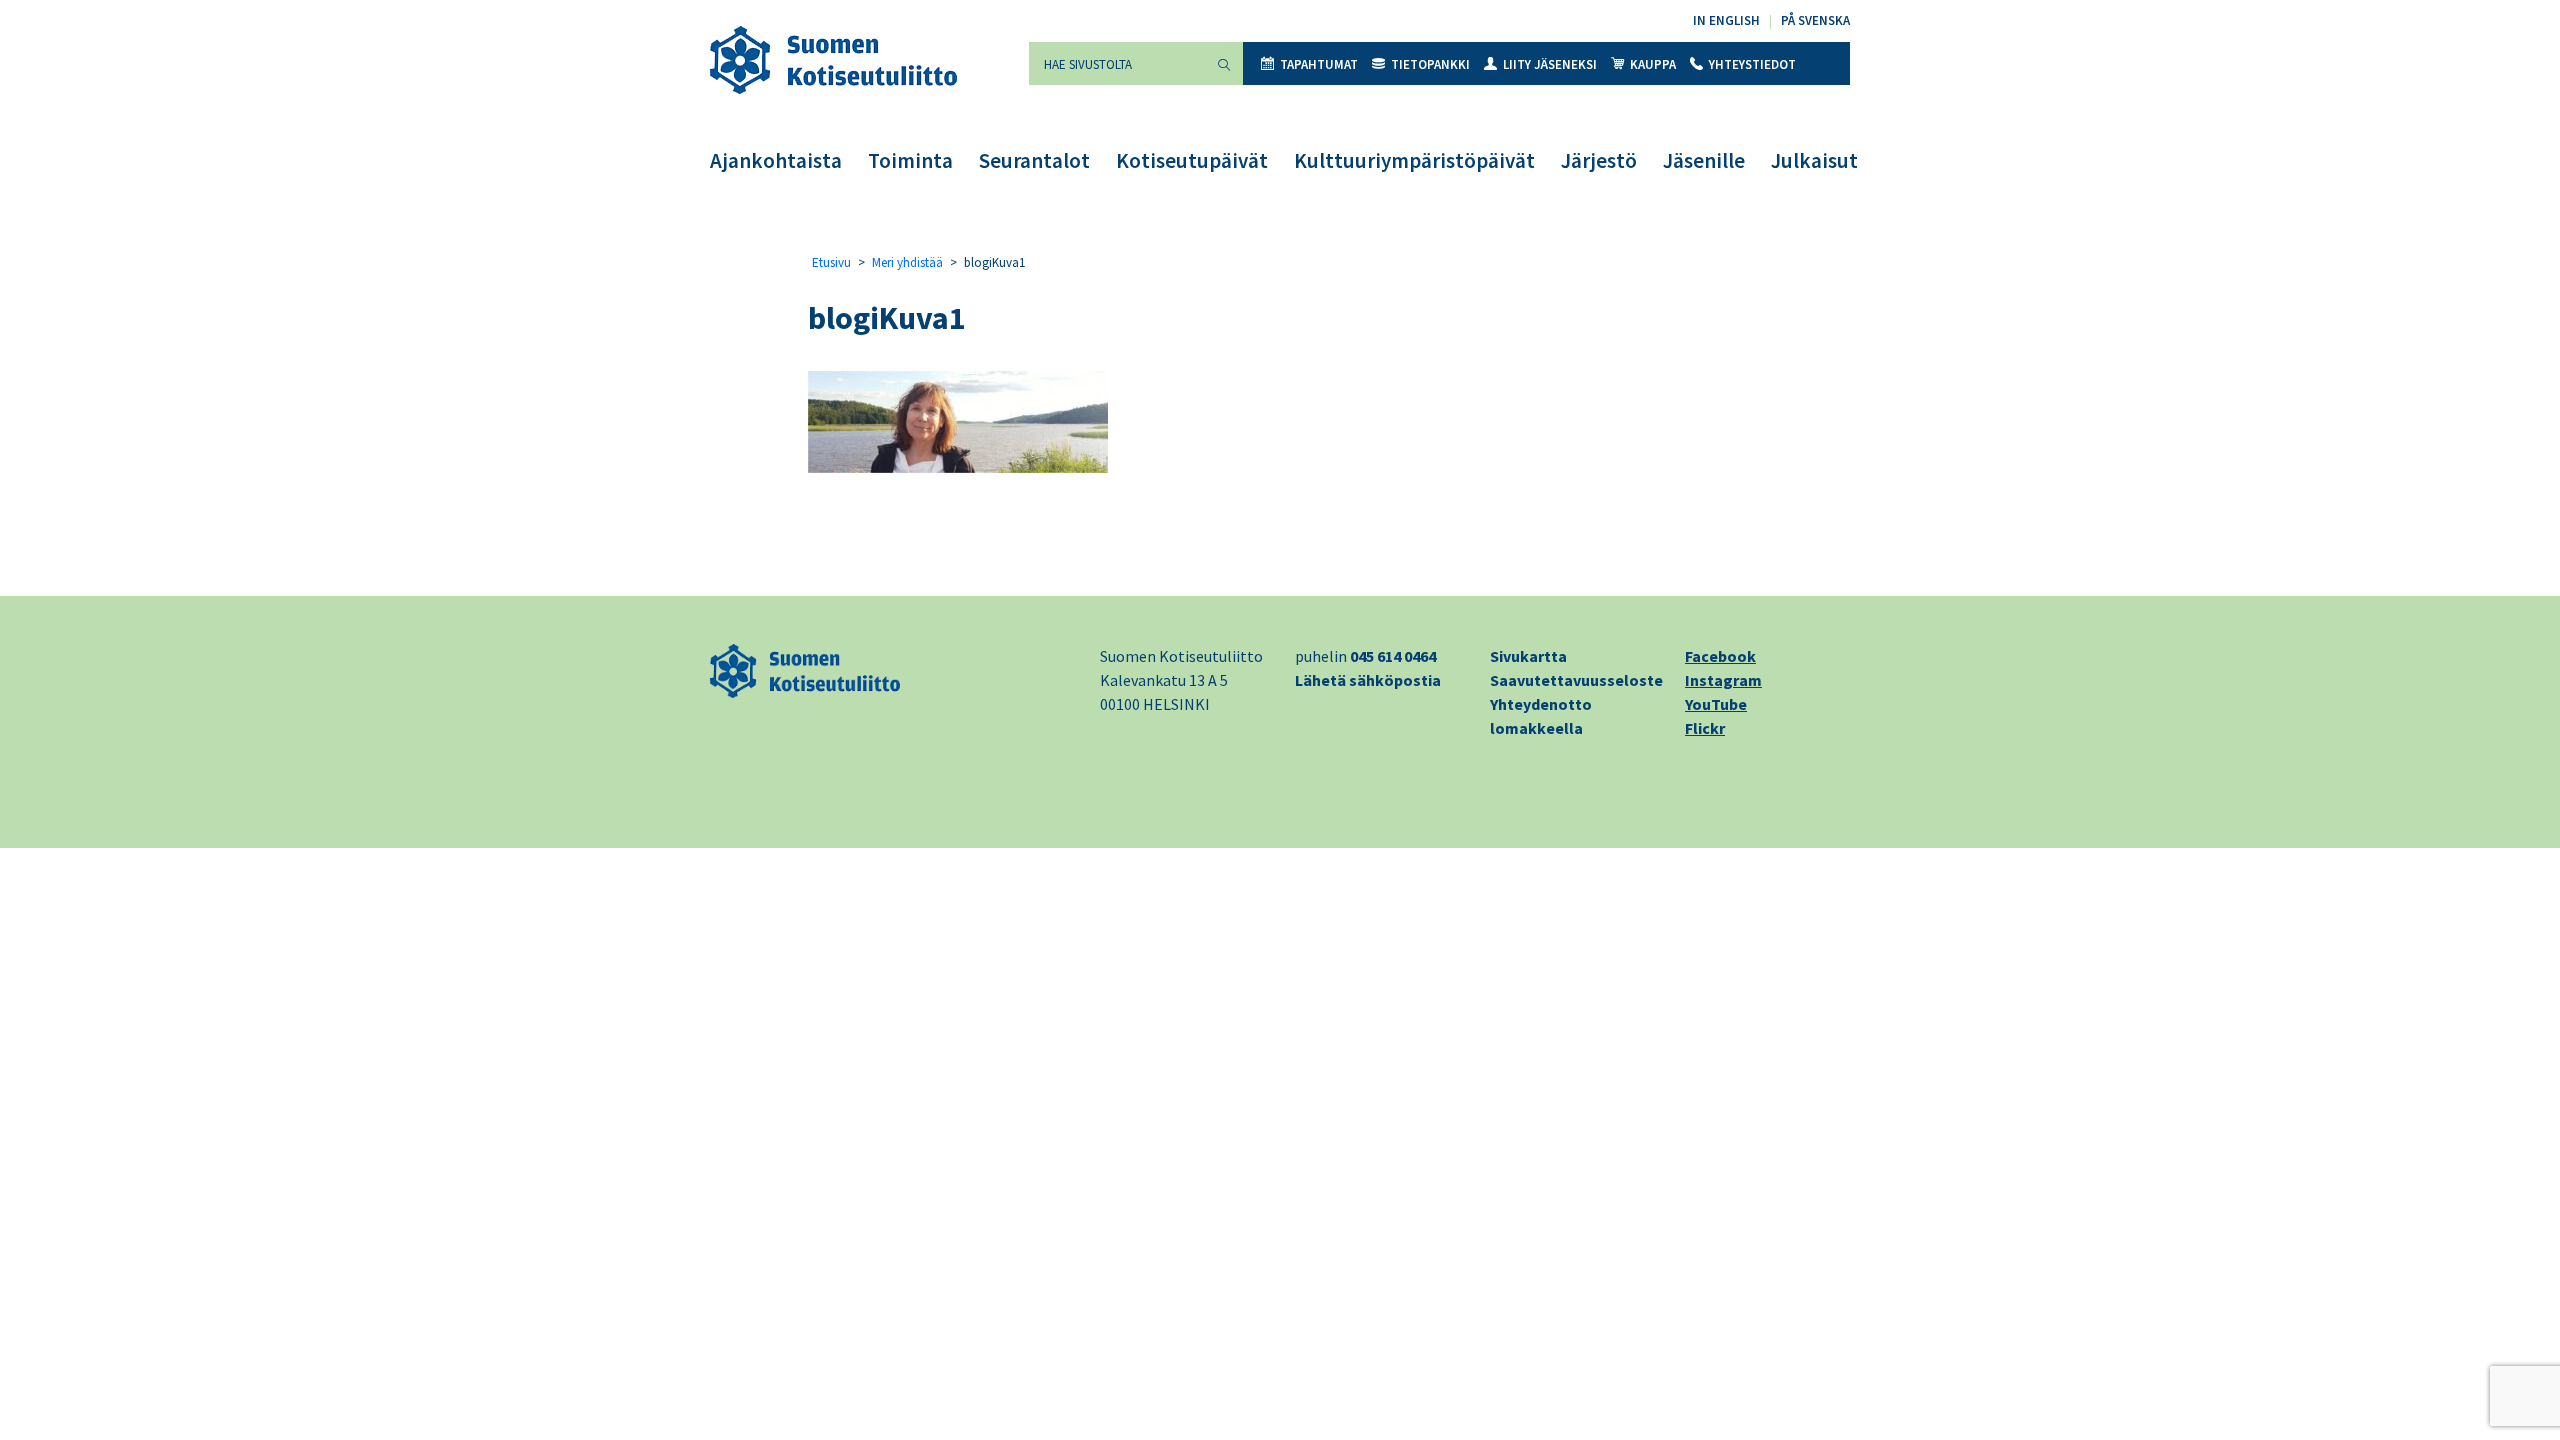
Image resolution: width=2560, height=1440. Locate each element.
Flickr (1705, 728)
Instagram (1723, 680)
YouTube (1716, 704)
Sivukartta (1528, 656)
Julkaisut (1814, 160)
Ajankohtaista (776, 160)
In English (1726, 20)
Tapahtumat (1319, 64)
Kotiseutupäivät (1192, 160)
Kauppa (1653, 64)
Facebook (1720, 656)
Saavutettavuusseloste (1576, 680)
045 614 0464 (1393, 656)
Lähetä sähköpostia (1368, 680)
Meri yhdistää (907, 262)
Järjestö (1599, 160)
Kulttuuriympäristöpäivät (1414, 160)
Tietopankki (1430, 64)
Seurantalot (1034, 160)
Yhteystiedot (1752, 64)
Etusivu (831, 262)
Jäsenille (1704, 160)
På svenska (1815, 20)
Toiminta (910, 160)
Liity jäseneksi (1550, 64)
